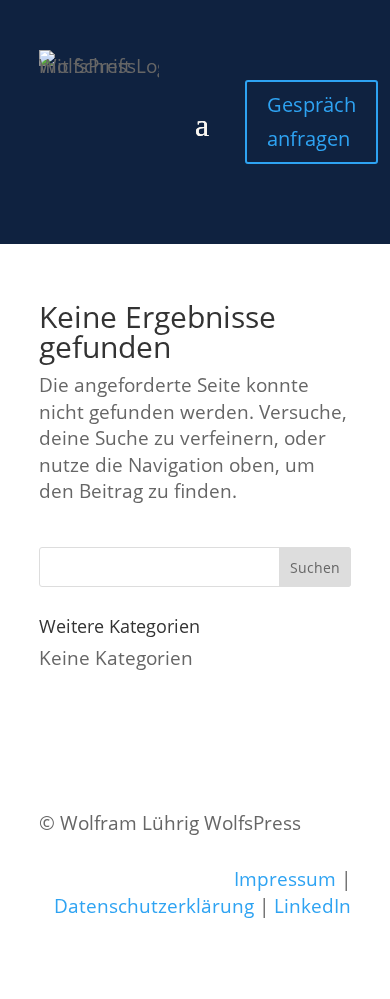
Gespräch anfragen (311, 121)
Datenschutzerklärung (154, 906)
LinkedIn (312, 906)
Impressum (285, 879)
